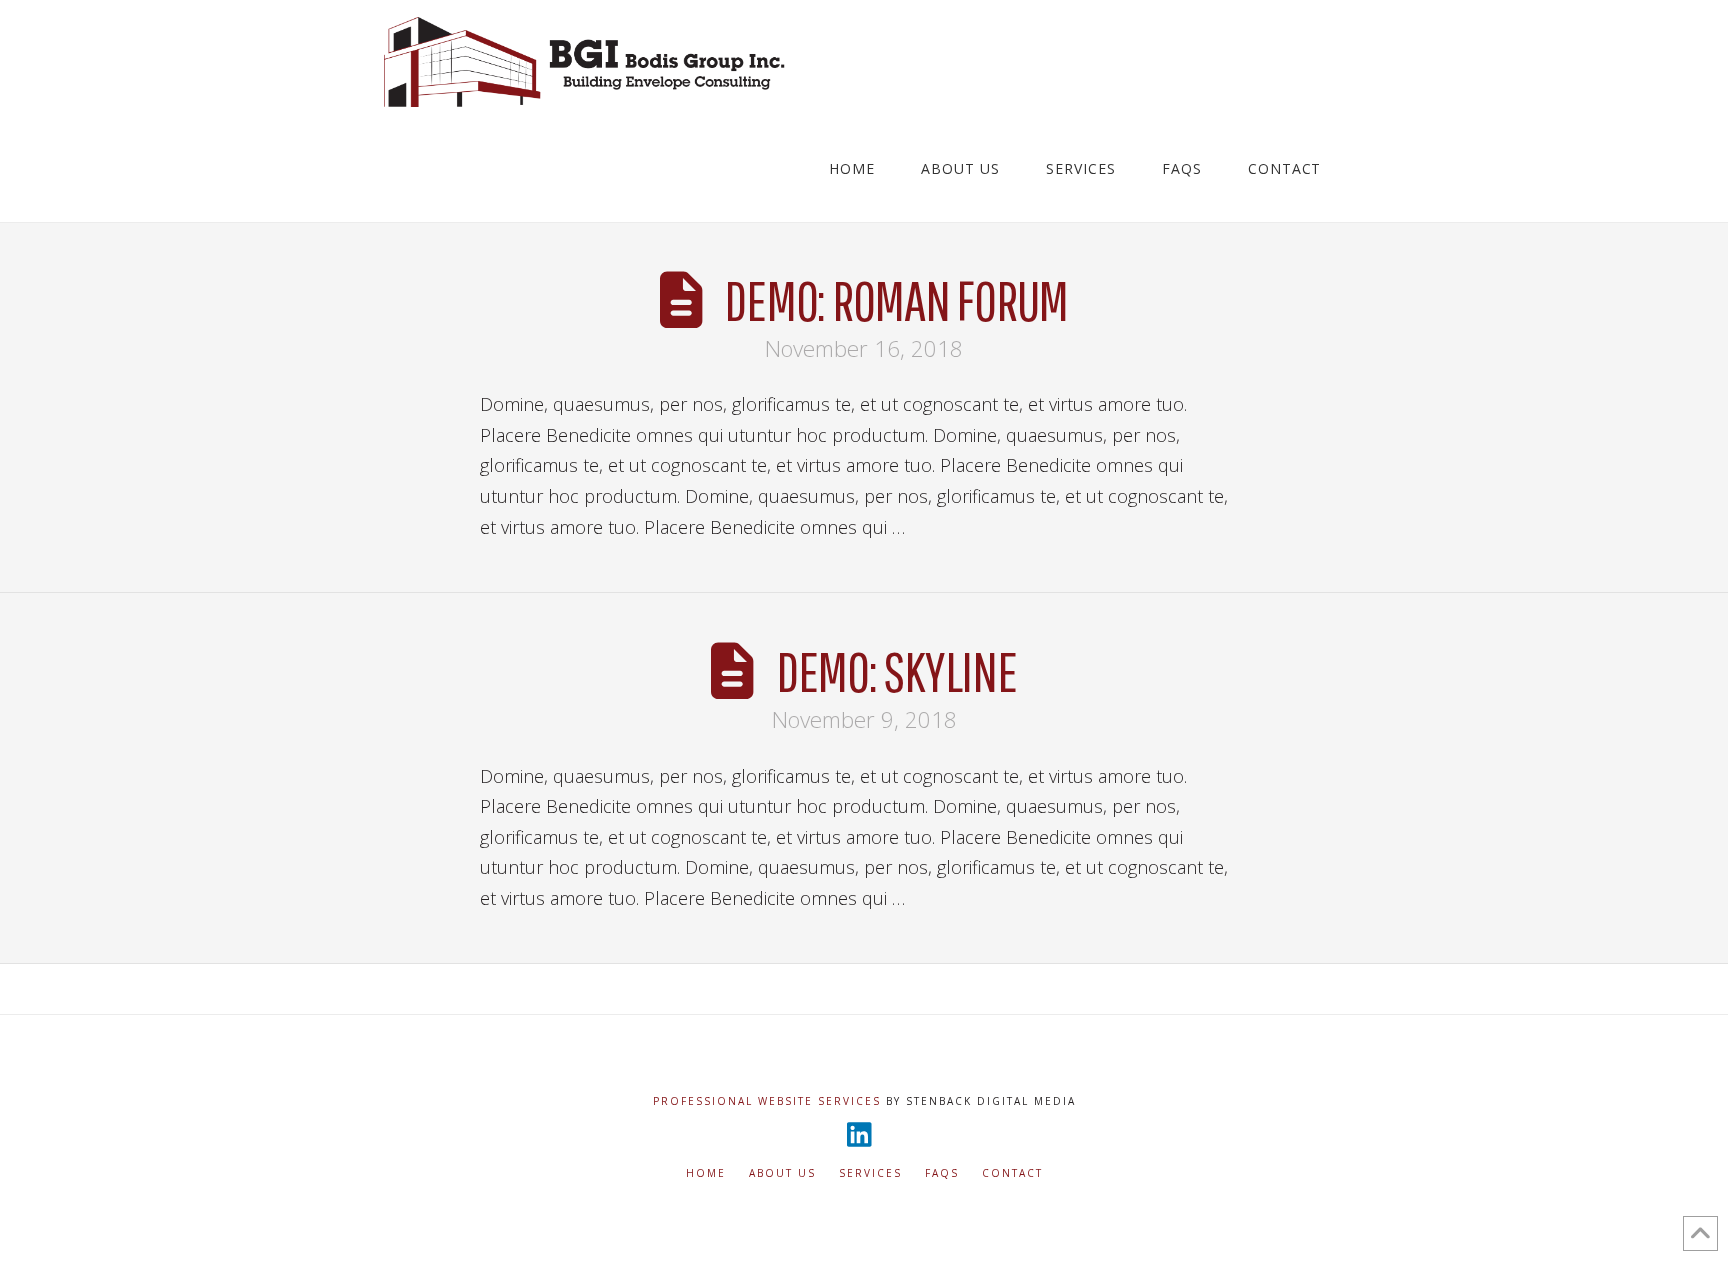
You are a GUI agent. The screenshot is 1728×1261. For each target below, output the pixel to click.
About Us (782, 1173)
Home (706, 1173)
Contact (1012, 1173)
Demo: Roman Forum (896, 299)
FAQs (942, 1173)
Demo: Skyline (896, 670)
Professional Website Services (767, 1101)
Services (870, 1173)
